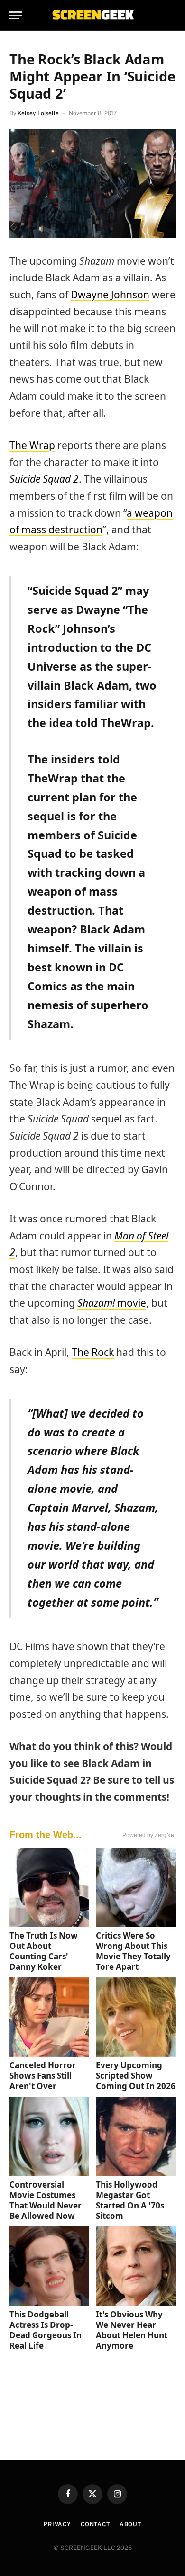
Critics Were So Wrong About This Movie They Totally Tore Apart (133, 1951)
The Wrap (32, 445)
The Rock (93, 1352)
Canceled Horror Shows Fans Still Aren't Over (43, 2076)
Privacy (57, 2524)
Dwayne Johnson (110, 295)
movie (112, 1303)
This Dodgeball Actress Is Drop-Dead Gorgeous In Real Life (46, 2330)
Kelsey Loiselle (38, 113)
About (130, 2524)
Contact (95, 2524)
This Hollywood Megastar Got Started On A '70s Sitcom (130, 2200)
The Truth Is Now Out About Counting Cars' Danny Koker (44, 1951)
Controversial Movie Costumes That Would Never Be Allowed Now (46, 2200)
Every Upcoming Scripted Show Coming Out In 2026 (136, 2076)
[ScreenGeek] (92, 15)
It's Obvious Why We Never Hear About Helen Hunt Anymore (132, 2330)
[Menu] (16, 15)
